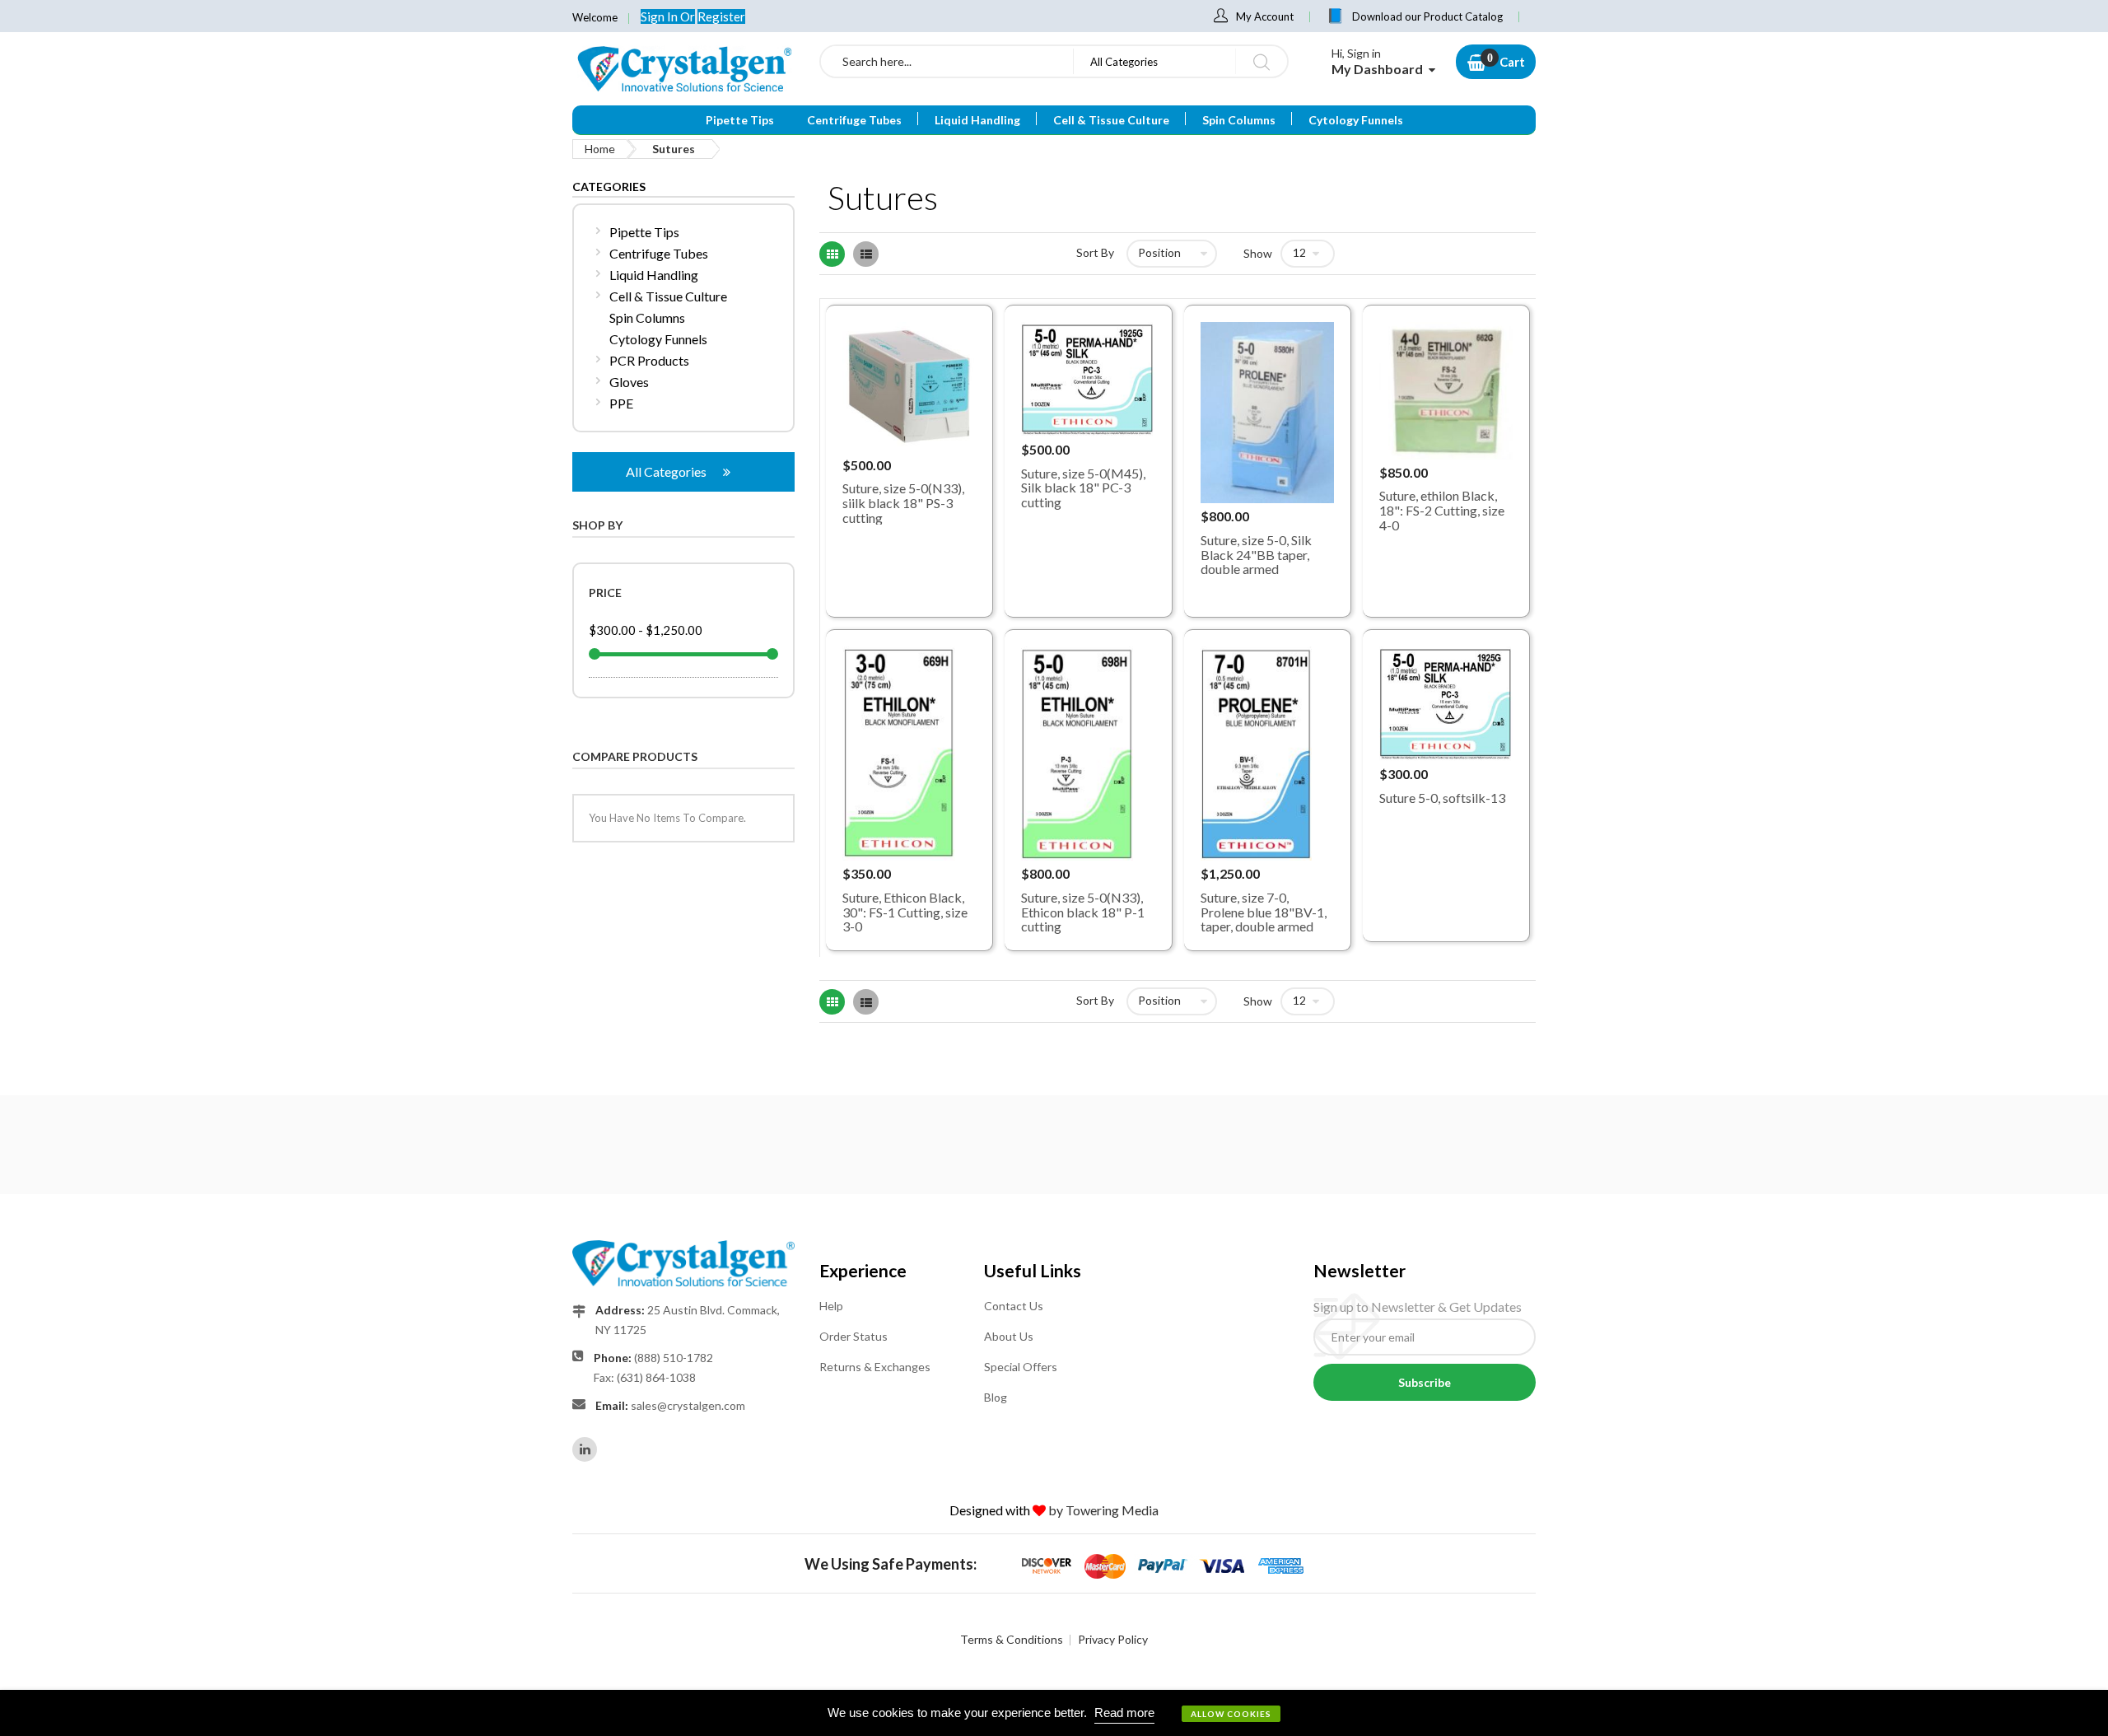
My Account (1265, 16)
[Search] (1261, 61)
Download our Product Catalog (1427, 16)
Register (721, 16)
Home (600, 149)
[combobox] (947, 61)
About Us (1009, 1336)
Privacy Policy (1113, 1639)
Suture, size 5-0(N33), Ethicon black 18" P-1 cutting (1083, 912)
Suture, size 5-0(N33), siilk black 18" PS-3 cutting (903, 502)
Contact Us (1014, 1306)
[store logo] (683, 68)
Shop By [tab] (597, 525)
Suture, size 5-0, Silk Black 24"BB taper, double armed (1256, 554)
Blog (996, 1397)
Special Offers (1021, 1367)
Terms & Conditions (1012, 1639)
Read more (1124, 1713)
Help (831, 1306)
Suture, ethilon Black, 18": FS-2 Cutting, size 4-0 (1442, 510)
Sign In (660, 16)
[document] (1054, 1713)
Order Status (853, 1336)
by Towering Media (1103, 1510)
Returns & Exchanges (875, 1367)
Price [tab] (605, 593)
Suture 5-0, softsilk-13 (1442, 798)
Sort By (1095, 252)
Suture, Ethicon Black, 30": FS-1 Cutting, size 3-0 (905, 912)
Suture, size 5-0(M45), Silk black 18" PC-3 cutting (1083, 488)
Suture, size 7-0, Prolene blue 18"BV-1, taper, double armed (1264, 912)
